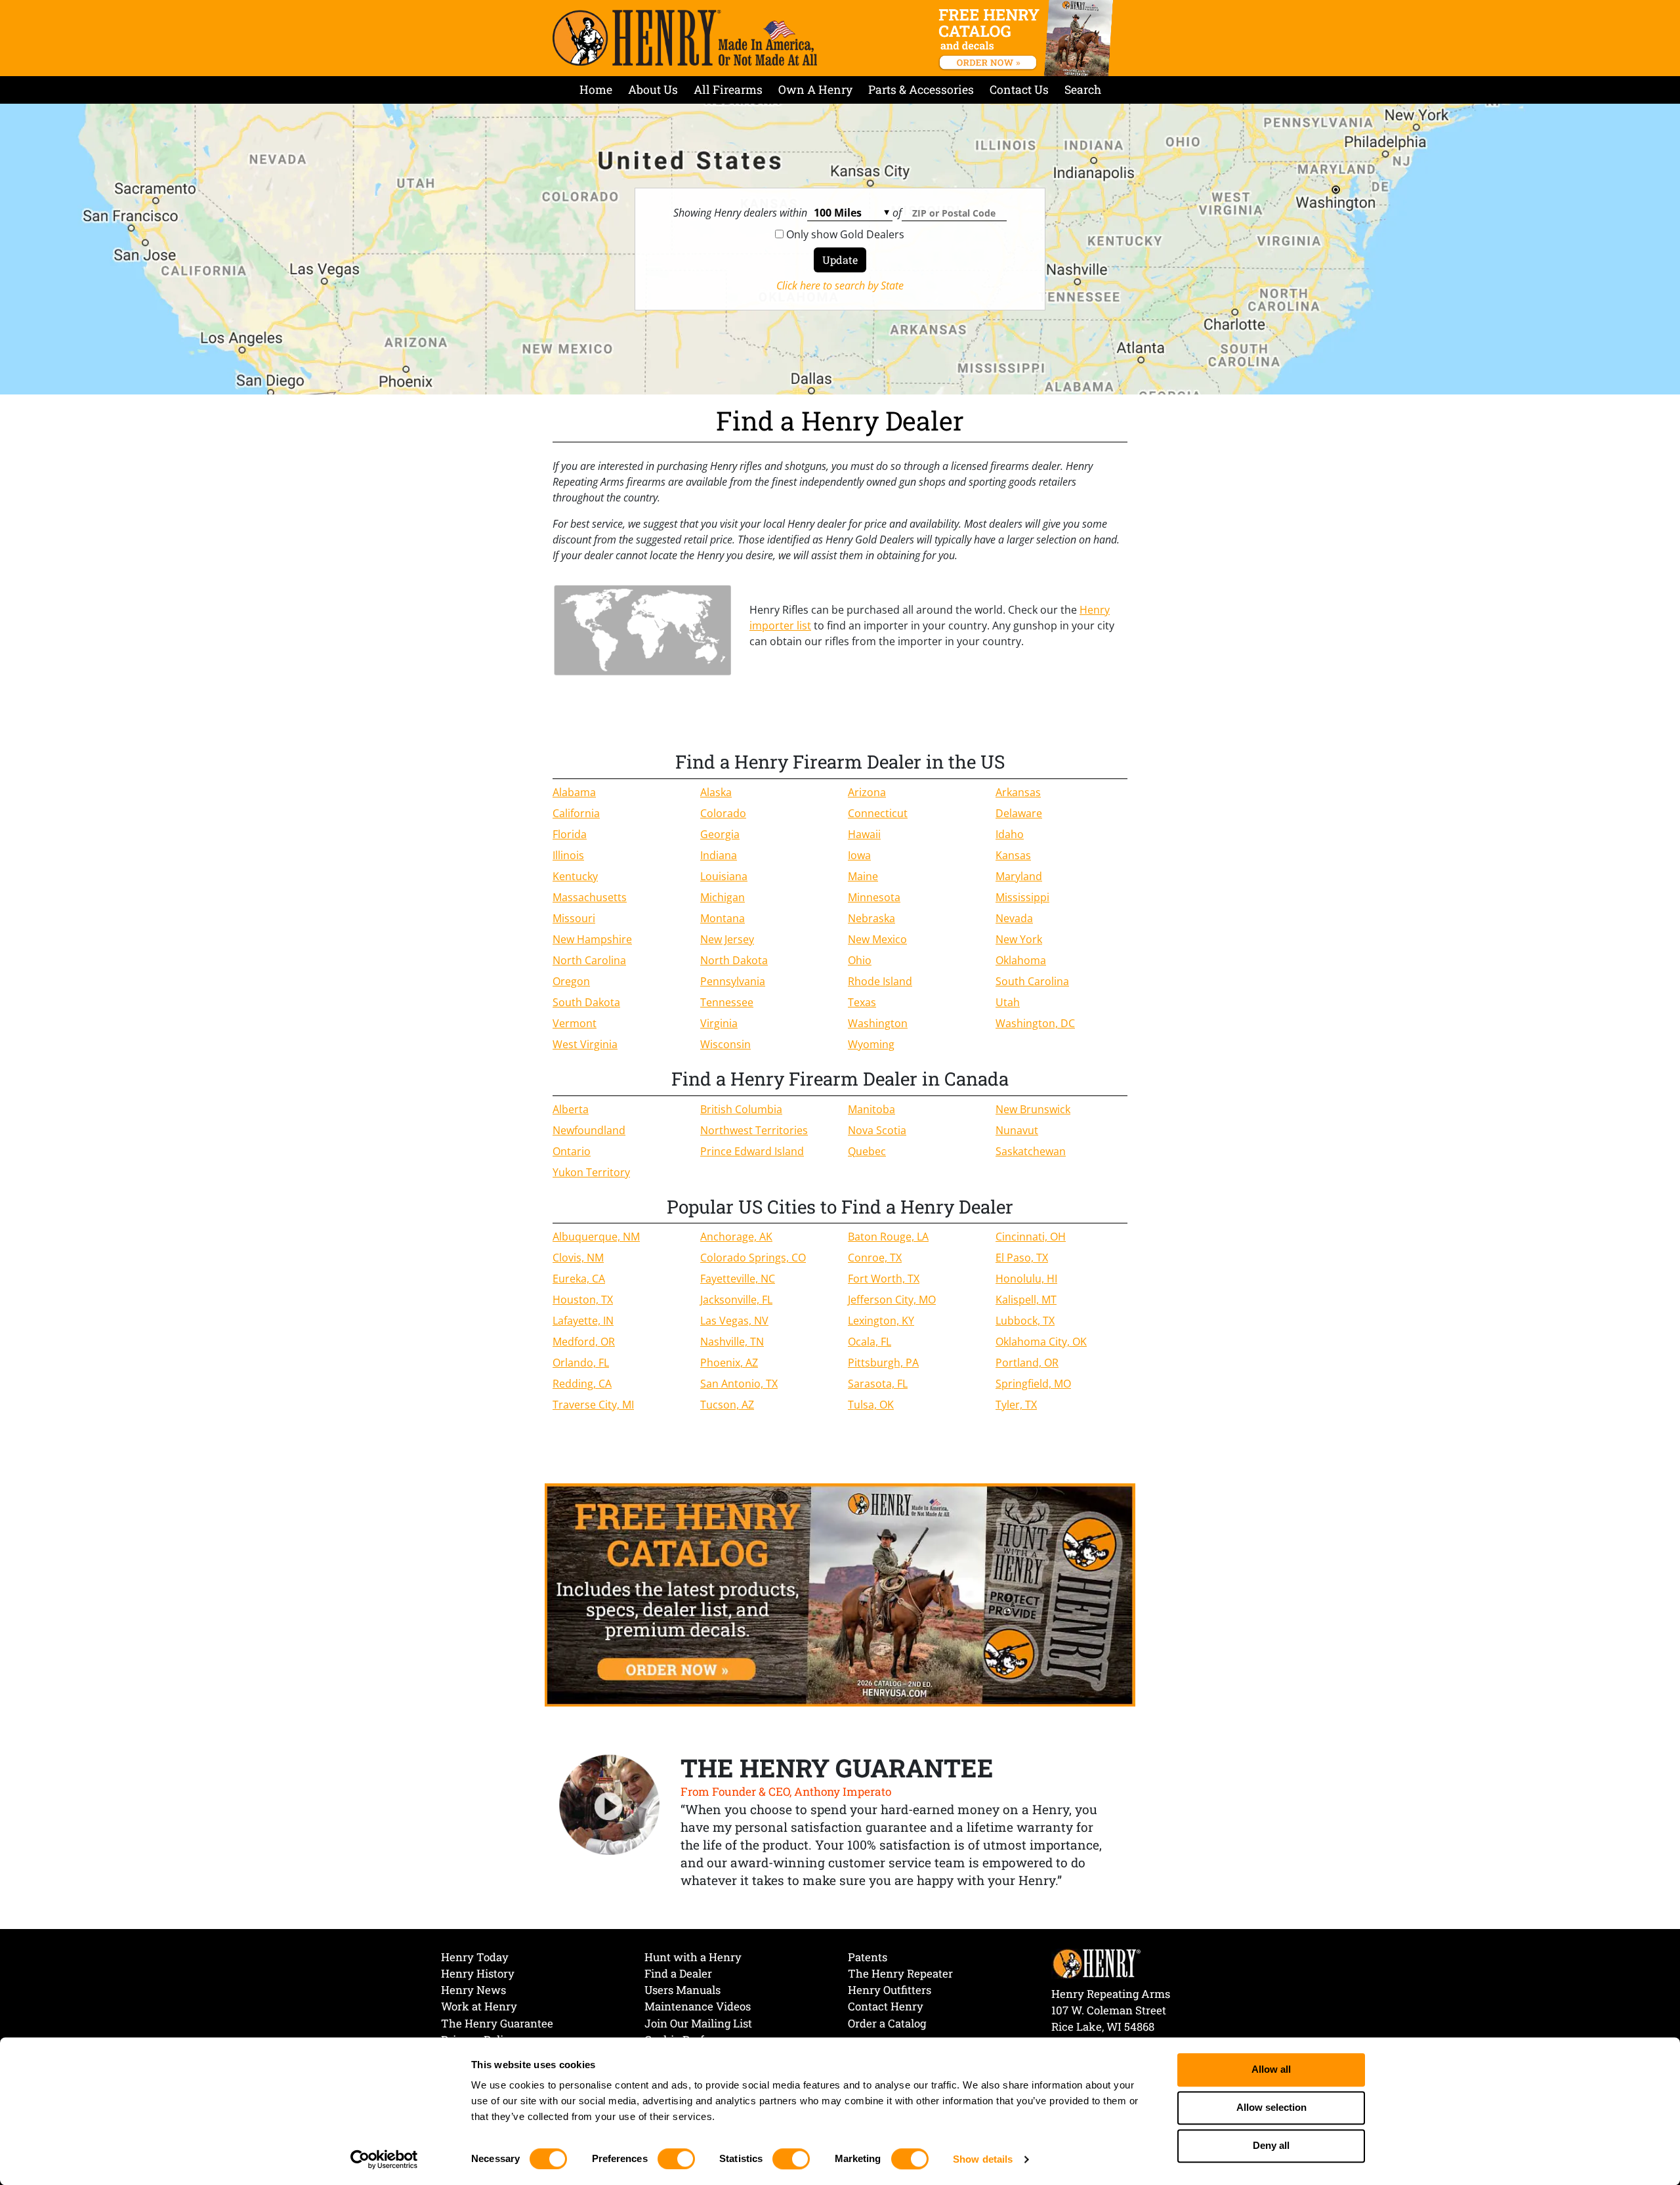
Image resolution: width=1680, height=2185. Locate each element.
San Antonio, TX (739, 1384)
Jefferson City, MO (892, 1300)
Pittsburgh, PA (883, 1363)
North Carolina (589, 960)
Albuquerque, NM (596, 1237)
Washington (878, 1023)
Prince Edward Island (752, 1151)
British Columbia (741, 1109)
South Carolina (1032, 981)
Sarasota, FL (878, 1384)
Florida (570, 834)
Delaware (1019, 813)
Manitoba (871, 1109)
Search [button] (1083, 90)
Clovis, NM (578, 1258)
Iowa (859, 855)
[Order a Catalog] (840, 1594)
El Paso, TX (1022, 1258)
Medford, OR (584, 1342)
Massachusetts (590, 897)
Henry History (478, 1973)
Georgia (720, 834)
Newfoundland (589, 1130)
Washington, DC (1035, 1023)
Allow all (1271, 2070)
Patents (868, 1957)
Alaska (716, 792)
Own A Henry (815, 90)
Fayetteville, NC (738, 1279)
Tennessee (727, 1002)
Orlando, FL (581, 1363)
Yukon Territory (591, 1172)
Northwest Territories (754, 1130)
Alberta (571, 1109)
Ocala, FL (870, 1342)
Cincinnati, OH (1031, 1237)
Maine (863, 876)
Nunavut (1017, 1130)
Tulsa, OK (871, 1405)
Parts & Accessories (921, 90)
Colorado (723, 813)
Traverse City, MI (593, 1405)
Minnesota (874, 897)
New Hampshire (592, 939)
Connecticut (878, 813)
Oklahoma (1021, 960)
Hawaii (864, 834)
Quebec (867, 1151)
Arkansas (1018, 792)
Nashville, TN (732, 1342)
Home (596, 90)
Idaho (1010, 834)
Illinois (568, 855)
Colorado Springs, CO (753, 1258)
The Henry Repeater (900, 1973)
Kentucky (575, 876)
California (576, 813)
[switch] (676, 2159)
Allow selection (1271, 2108)
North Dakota (734, 960)
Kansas (1013, 855)
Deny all (1271, 2146)
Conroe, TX (875, 1258)
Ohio (860, 960)
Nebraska (871, 918)
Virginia (719, 1023)
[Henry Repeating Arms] (685, 38)
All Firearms (728, 90)
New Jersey (727, 939)
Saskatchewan (1031, 1151)
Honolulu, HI (1026, 1279)
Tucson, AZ (727, 1405)
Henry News (473, 1990)
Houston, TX (583, 1300)
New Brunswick (1033, 1109)
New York (1019, 939)
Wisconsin (725, 1044)
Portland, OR (1027, 1363)
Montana (723, 918)
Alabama (574, 792)
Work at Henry (479, 2006)
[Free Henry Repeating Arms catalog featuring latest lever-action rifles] (1028, 38)
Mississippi (1022, 897)
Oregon (571, 981)
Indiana (719, 855)
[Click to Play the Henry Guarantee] (610, 1806)
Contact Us (1019, 90)
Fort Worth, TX (884, 1279)
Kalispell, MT (1026, 1300)
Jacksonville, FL (736, 1300)
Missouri (574, 918)
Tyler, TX (1016, 1405)
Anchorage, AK (736, 1237)
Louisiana (724, 876)
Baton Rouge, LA (888, 1237)
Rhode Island (880, 981)
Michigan (723, 897)
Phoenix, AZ (729, 1363)
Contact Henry (886, 2006)
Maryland (1019, 876)
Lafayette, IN (583, 1321)
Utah (1008, 1002)
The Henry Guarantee (497, 2023)
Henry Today (475, 1957)
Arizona (867, 792)
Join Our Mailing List (698, 2023)
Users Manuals (682, 1990)
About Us (653, 90)
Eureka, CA (579, 1279)
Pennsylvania (733, 981)
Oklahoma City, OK (1041, 1342)
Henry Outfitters (890, 1990)
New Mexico (877, 939)
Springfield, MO (1033, 1384)
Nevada (1014, 918)
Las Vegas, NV (734, 1321)
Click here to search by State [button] (840, 286)
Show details (983, 2159)
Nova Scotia (877, 1130)
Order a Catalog (887, 2023)
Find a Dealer (678, 1973)
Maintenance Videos (698, 2006)
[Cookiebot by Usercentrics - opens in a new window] (384, 2159)
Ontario (572, 1151)
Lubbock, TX (1025, 1321)
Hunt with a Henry (693, 1957)
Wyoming (871, 1044)
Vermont (575, 1023)
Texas (862, 1002)
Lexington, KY (881, 1321)
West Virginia (585, 1044)
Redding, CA (582, 1384)
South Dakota (586, 1002)
